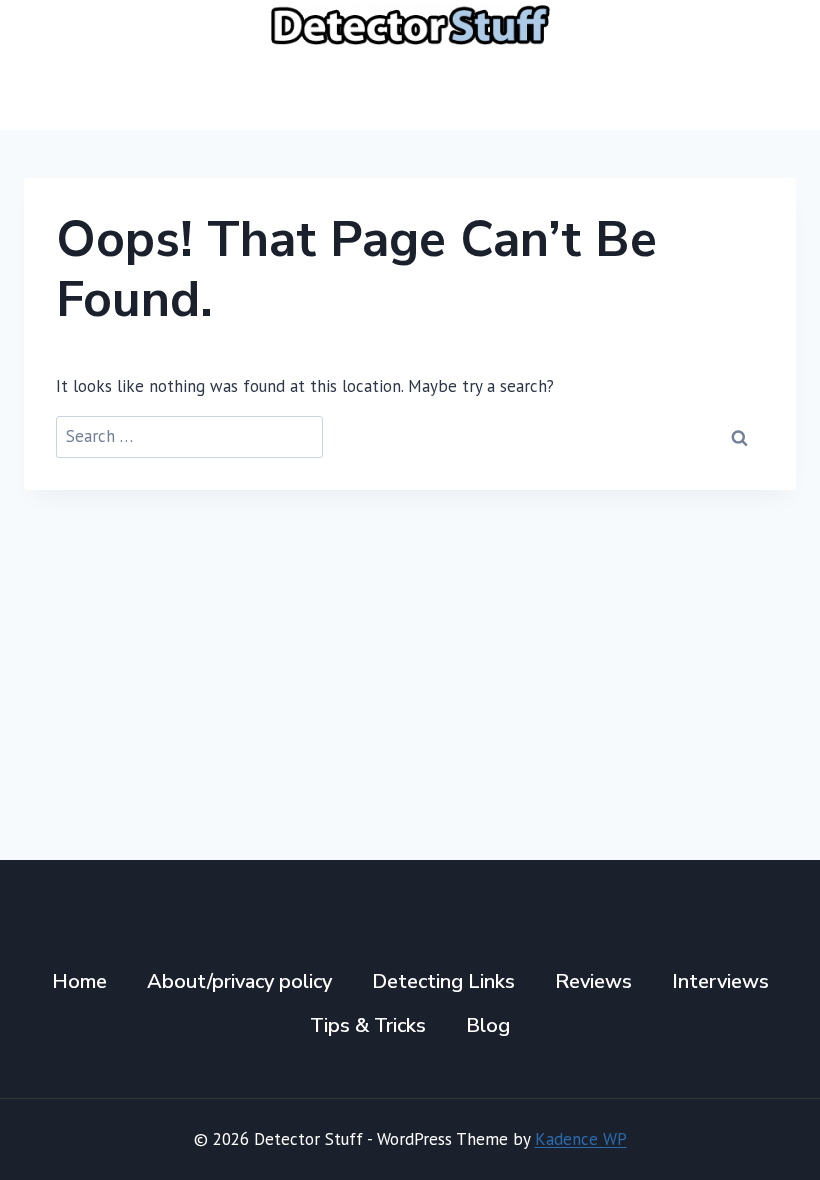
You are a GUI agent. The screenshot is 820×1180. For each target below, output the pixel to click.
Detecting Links (443, 981)
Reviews (593, 981)
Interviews (720, 981)
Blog (488, 1025)
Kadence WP (581, 1139)
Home (79, 981)
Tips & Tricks (368, 1025)
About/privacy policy (239, 981)
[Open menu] (772, 89)
